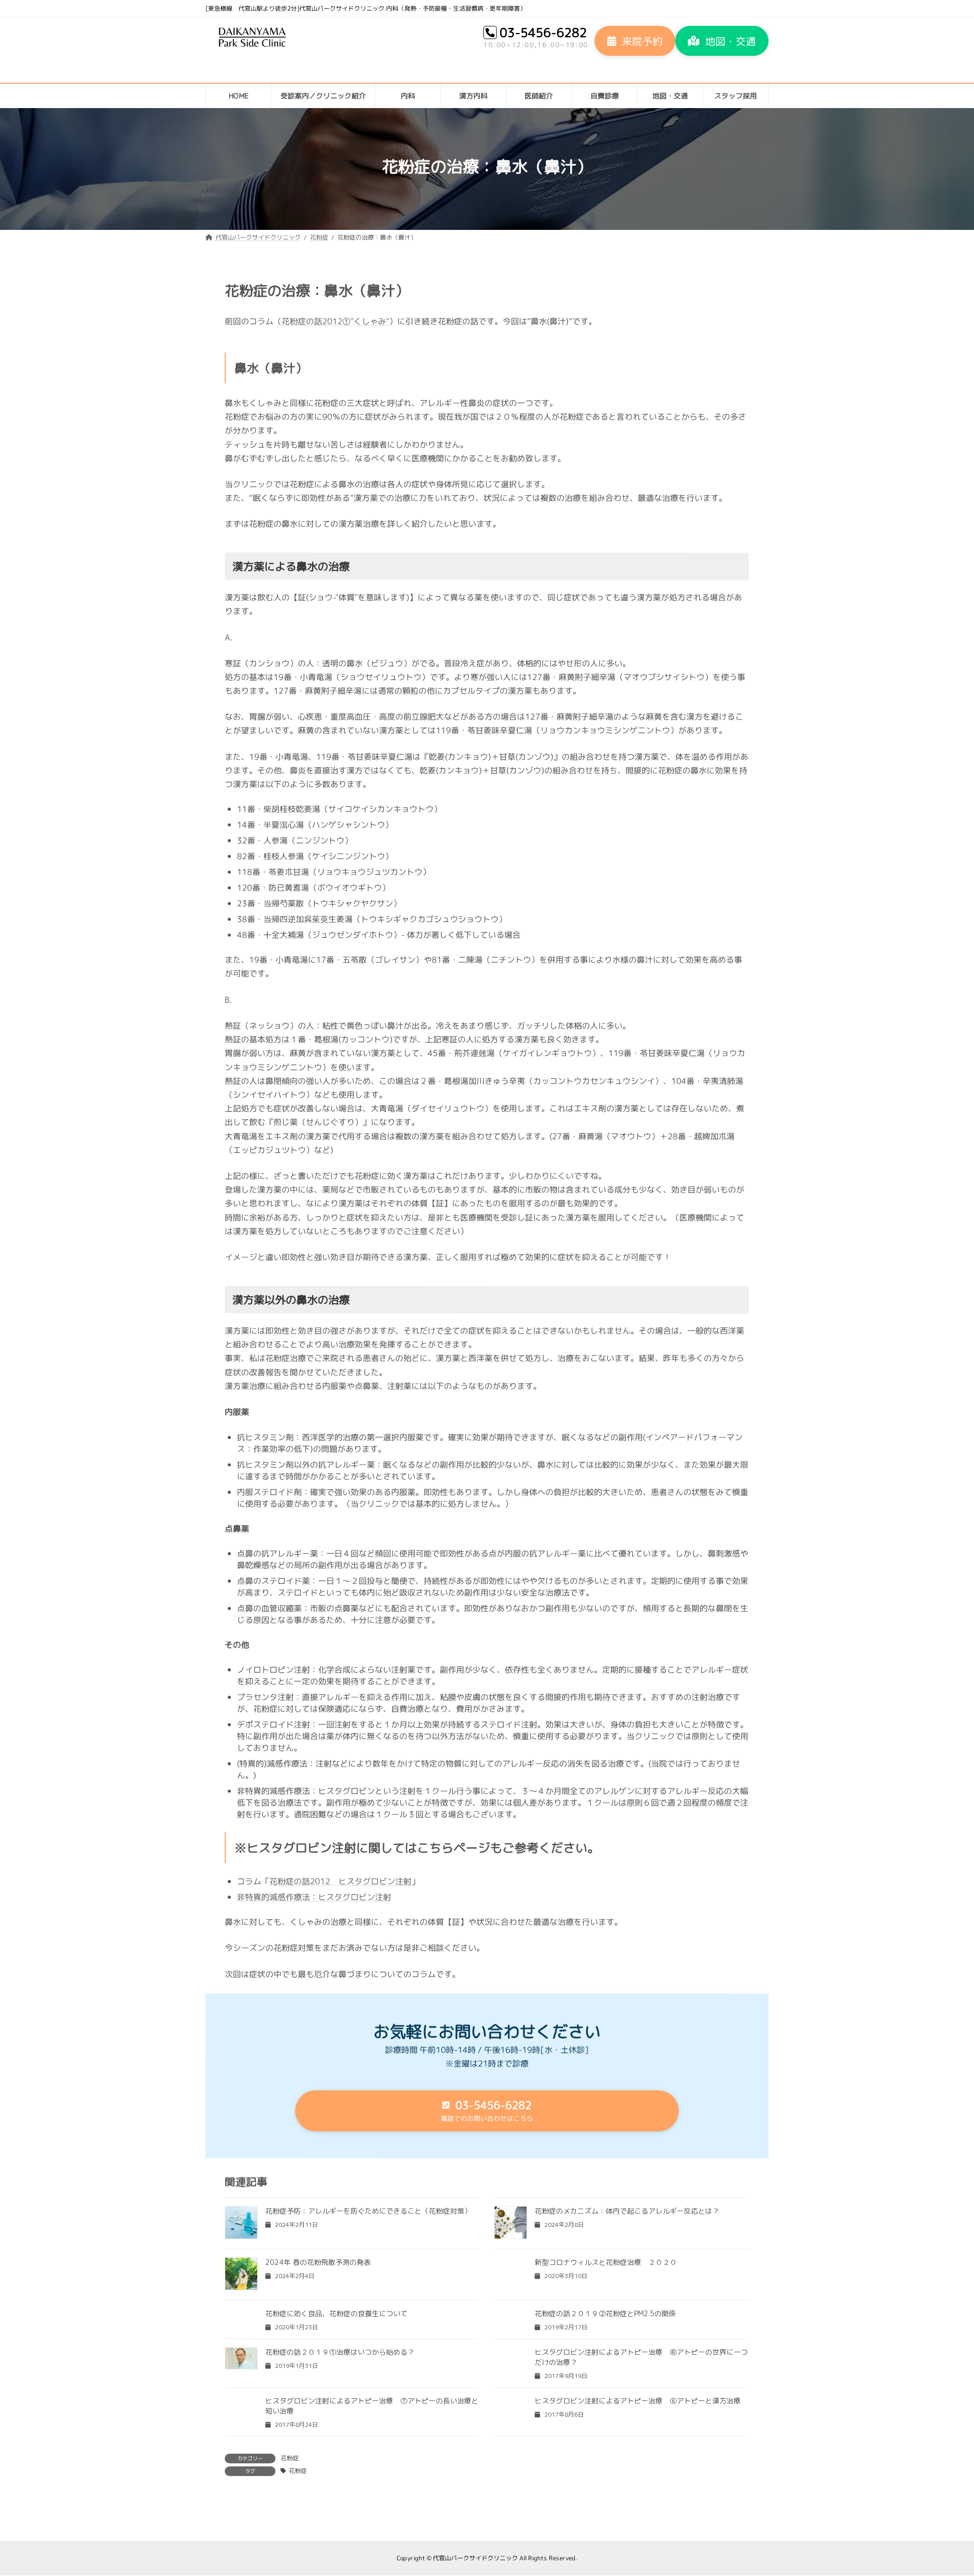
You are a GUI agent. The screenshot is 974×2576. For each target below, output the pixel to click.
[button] (635, 41)
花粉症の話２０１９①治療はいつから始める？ (340, 2352)
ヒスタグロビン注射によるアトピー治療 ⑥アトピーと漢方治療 (638, 2401)
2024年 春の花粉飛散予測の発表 (318, 2262)
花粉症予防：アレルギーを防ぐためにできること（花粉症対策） (368, 2211)
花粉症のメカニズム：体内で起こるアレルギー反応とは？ (627, 2211)
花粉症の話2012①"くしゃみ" (335, 321)
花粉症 (290, 2458)
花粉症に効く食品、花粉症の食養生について (336, 2313)
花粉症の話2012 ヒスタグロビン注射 (340, 1881)
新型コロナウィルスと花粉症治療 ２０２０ (606, 2262)
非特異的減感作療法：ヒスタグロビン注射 (314, 1897)
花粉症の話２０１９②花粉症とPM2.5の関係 (605, 2313)
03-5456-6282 (543, 32)
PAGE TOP (945, 2489)
